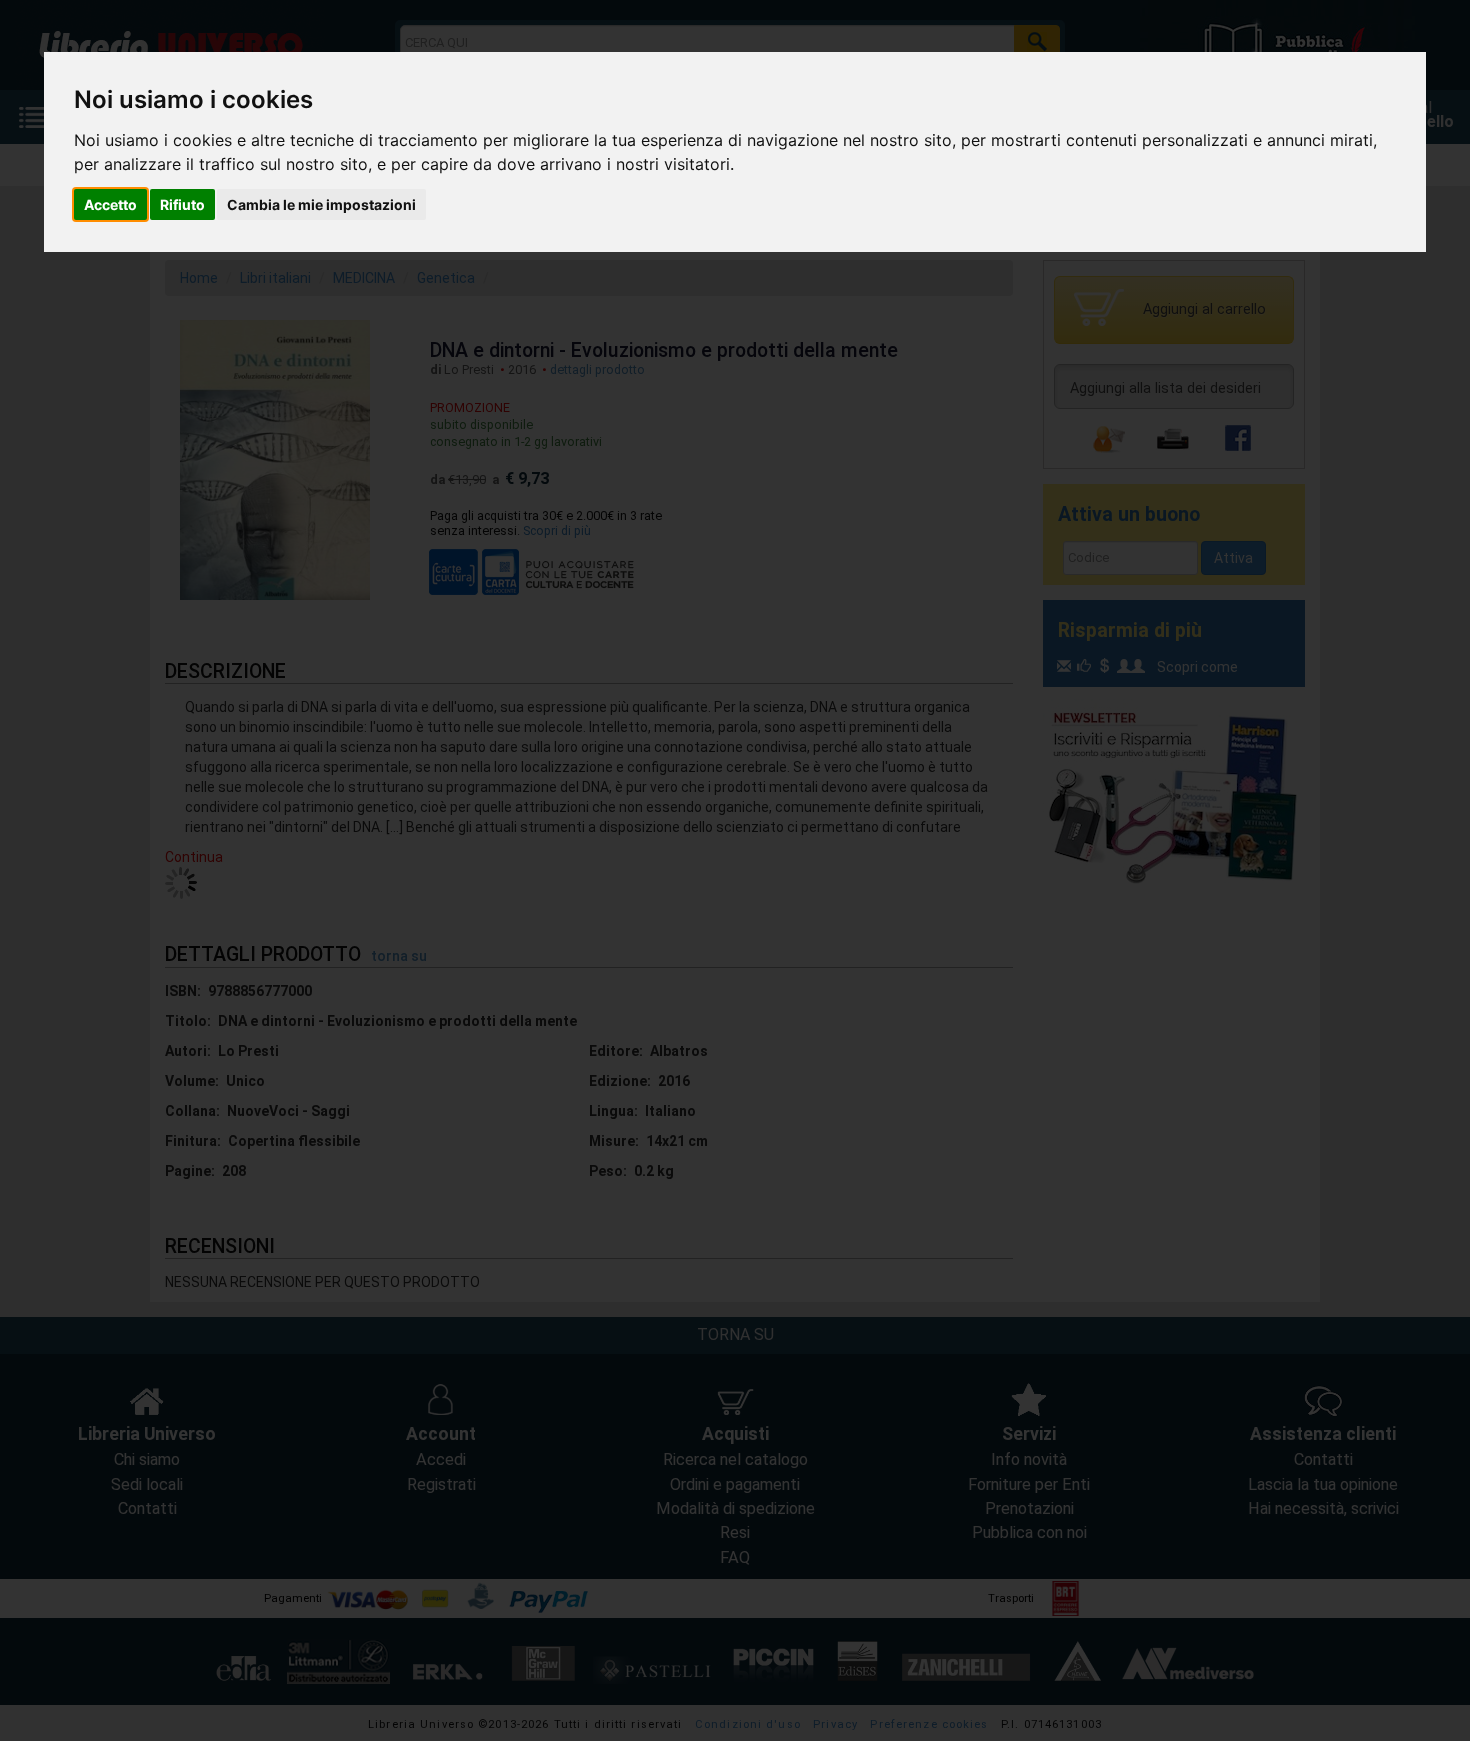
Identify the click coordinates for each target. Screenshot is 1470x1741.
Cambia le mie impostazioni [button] (321, 204)
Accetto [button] (110, 204)
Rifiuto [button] (182, 204)
